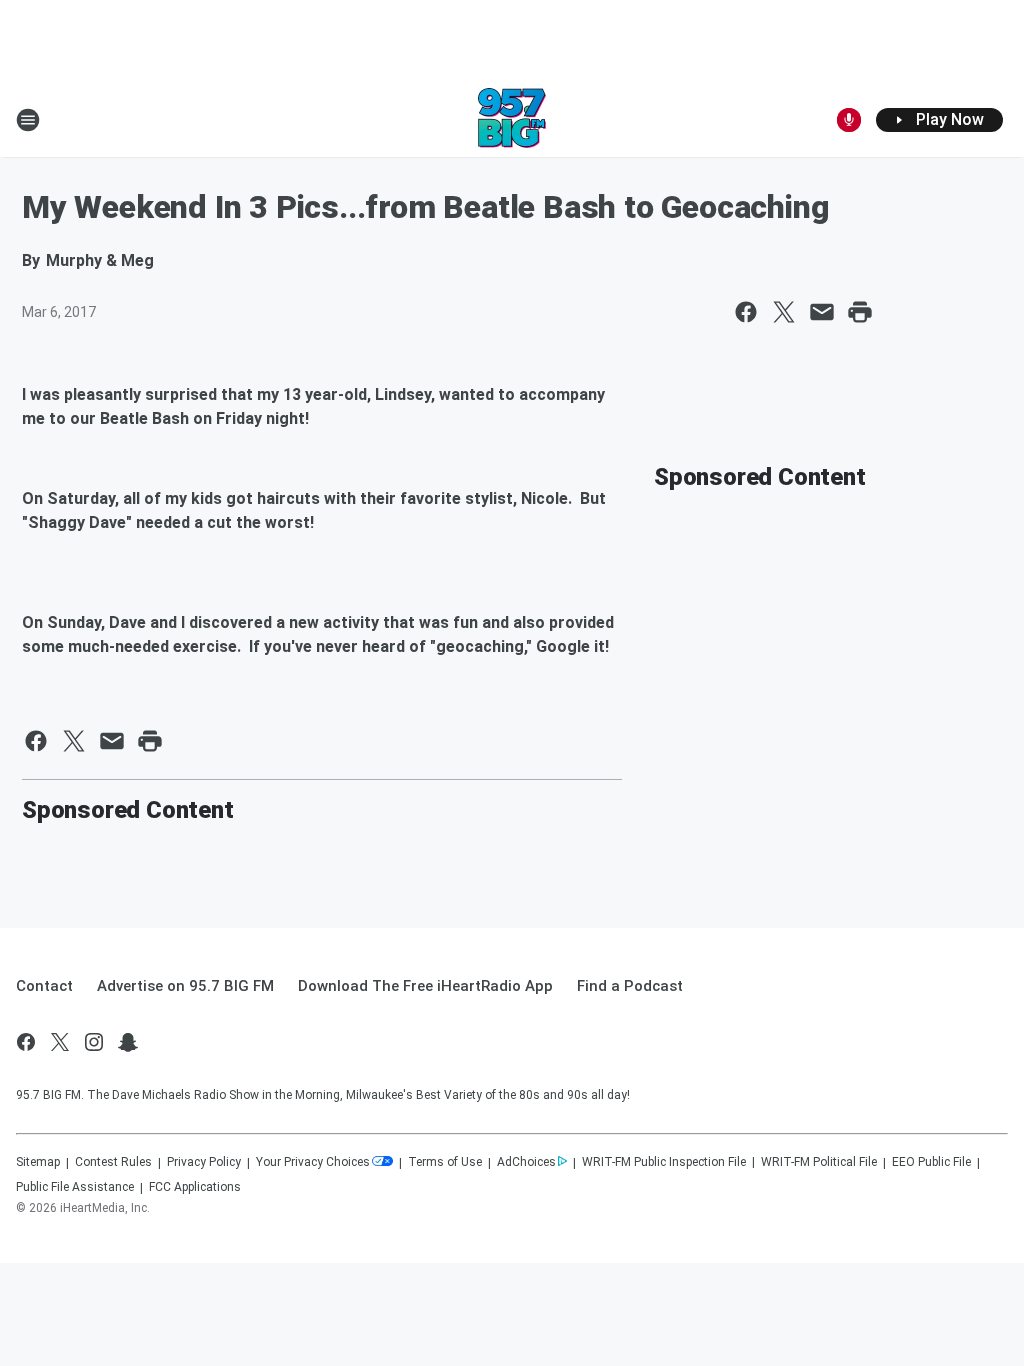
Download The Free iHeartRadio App (425, 986)
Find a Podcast (630, 986)
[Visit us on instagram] (94, 1042)
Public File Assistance (75, 1187)
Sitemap (38, 1162)
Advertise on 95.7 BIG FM (185, 986)
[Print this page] (860, 312)
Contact (44, 986)
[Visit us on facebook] (26, 1042)
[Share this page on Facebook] (746, 312)
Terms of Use (445, 1162)
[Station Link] (512, 120)
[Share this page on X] (784, 312)
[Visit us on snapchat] (128, 1042)
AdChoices (526, 1162)
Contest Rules (113, 1162)
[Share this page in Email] (822, 312)
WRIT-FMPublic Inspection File (664, 1162)
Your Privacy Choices (313, 1162)
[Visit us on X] (60, 1042)
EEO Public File (931, 1162)
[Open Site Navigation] (28, 120)
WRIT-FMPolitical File (819, 1162)
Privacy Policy (204, 1162)
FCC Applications (195, 1187)
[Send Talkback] (849, 120)
